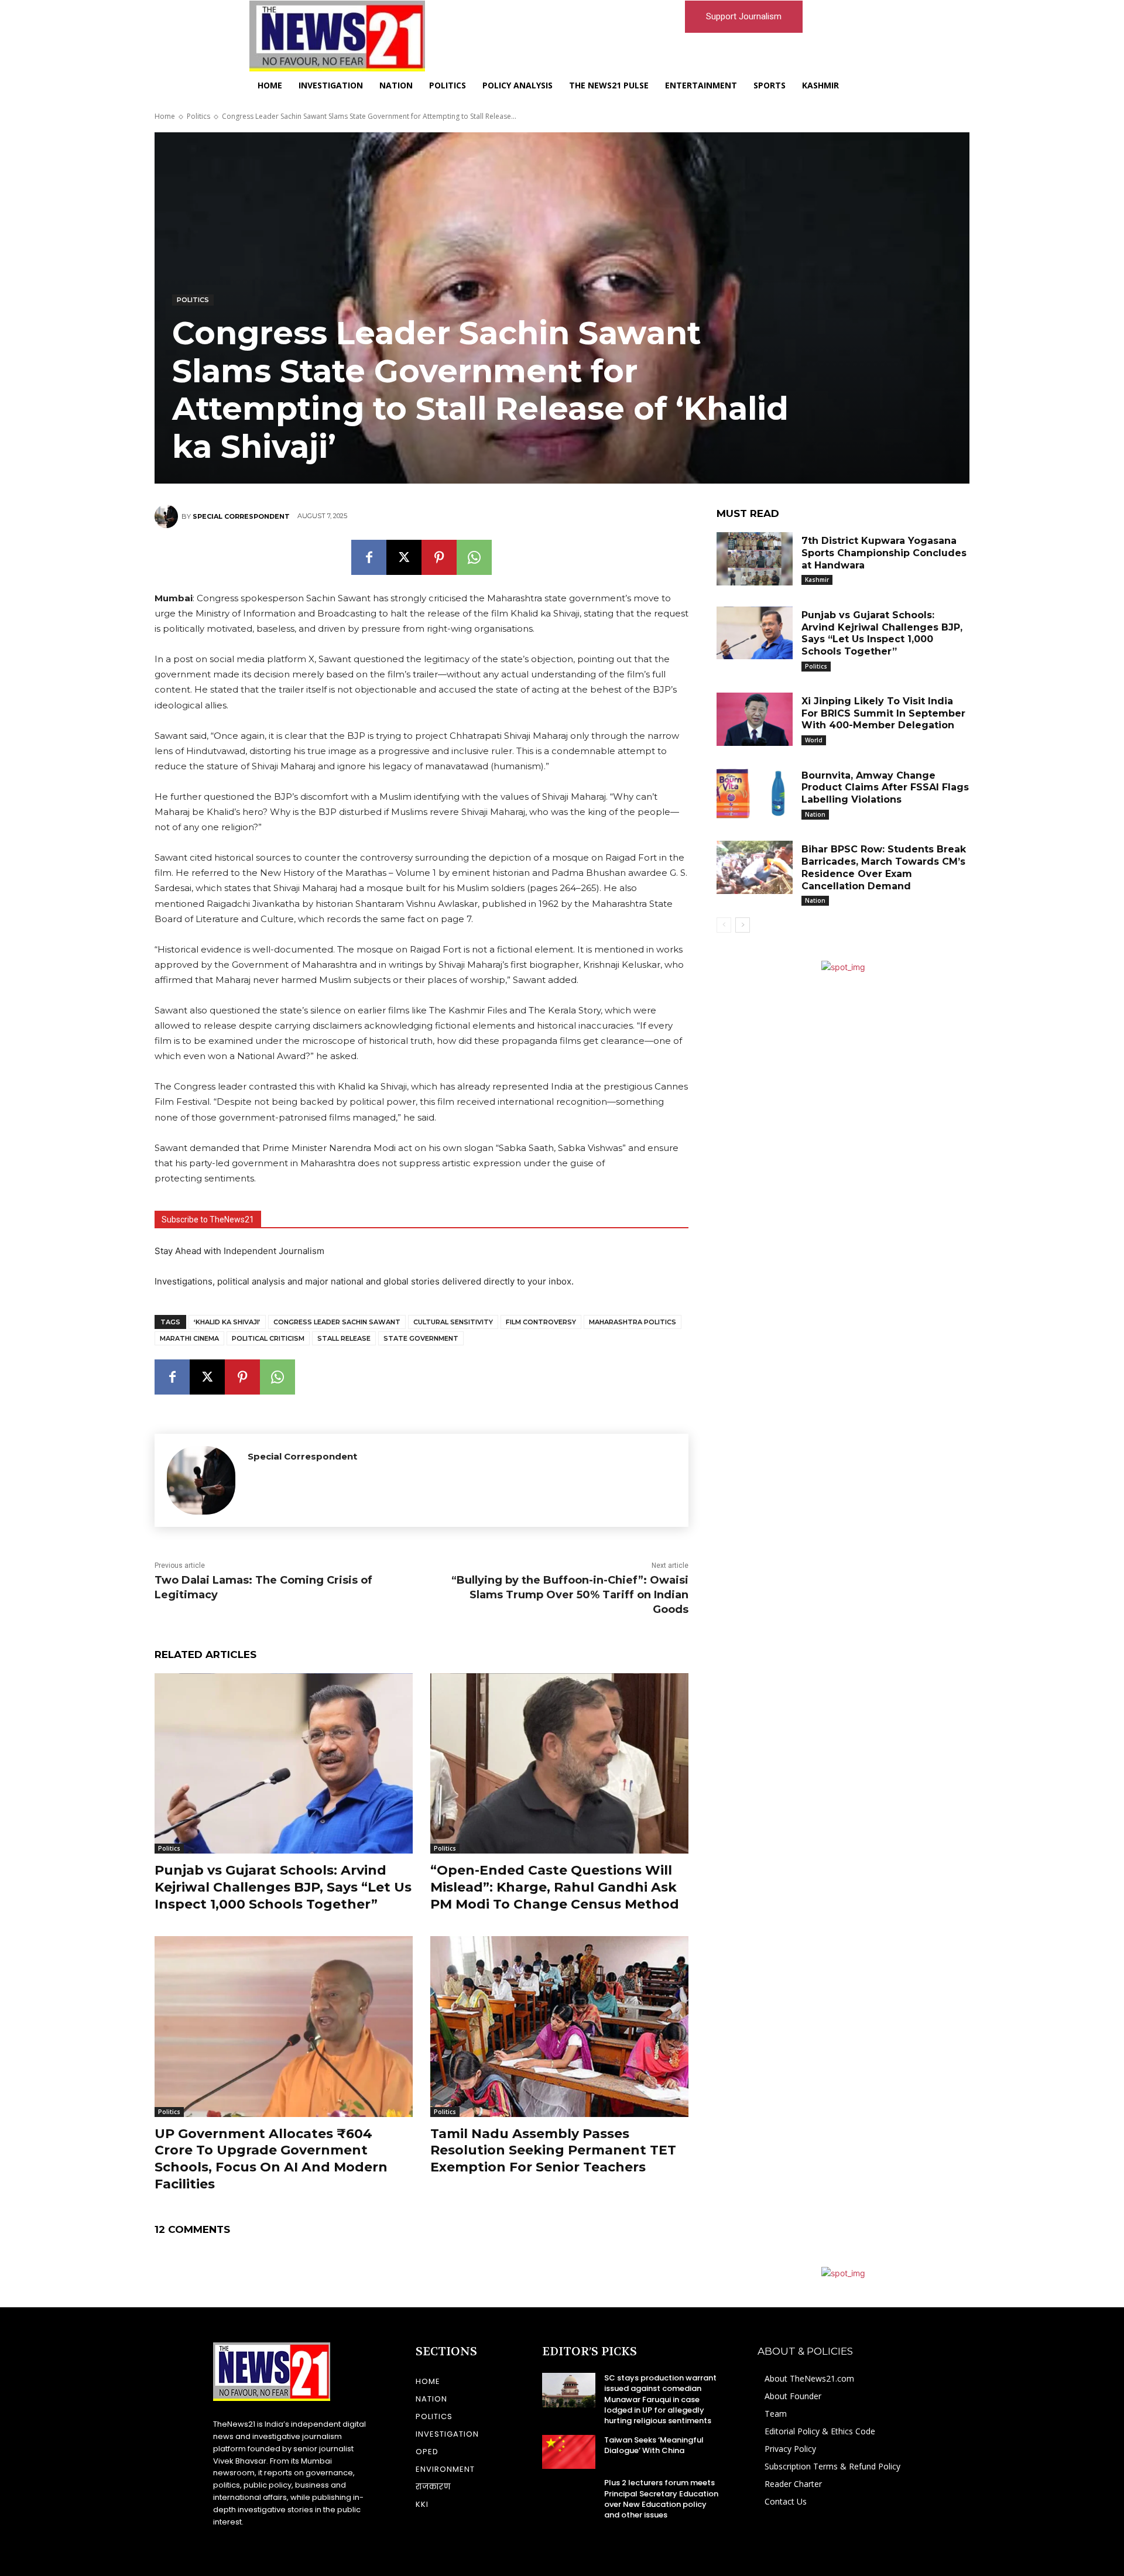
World (814, 740)
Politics (198, 116)
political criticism (268, 1338)
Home (165, 116)
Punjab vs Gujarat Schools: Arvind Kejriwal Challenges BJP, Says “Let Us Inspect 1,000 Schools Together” (283, 1887)
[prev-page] (724, 925)
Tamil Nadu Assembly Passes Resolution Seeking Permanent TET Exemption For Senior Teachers (553, 2150)
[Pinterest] (439, 557)
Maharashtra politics (633, 1322)
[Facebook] (369, 557)
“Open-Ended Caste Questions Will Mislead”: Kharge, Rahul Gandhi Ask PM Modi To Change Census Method (555, 1887)
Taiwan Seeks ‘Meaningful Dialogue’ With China (654, 2445)
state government (421, 1338)
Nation (815, 814)
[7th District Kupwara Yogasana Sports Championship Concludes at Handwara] (755, 559)
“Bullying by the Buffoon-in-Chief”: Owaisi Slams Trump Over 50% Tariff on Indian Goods (570, 1595)
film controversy (541, 1322)
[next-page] (743, 925)
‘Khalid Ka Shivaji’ (227, 1322)
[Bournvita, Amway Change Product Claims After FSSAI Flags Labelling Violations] (755, 794)
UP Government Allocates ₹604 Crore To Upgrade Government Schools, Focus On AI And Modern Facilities (271, 2159)
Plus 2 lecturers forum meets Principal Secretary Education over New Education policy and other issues (661, 2499)
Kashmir (817, 580)
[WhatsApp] (474, 557)
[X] (404, 557)
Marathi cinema (189, 1338)
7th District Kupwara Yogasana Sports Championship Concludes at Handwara (884, 553)
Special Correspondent (241, 516)
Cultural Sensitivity (453, 1322)
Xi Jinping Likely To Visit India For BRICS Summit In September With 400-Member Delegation (883, 713)
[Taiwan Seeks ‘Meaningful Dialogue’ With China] (569, 2452)
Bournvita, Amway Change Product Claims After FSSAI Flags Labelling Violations (885, 788)
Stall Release (344, 1338)
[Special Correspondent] (168, 516)
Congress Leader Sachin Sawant (337, 1322)
